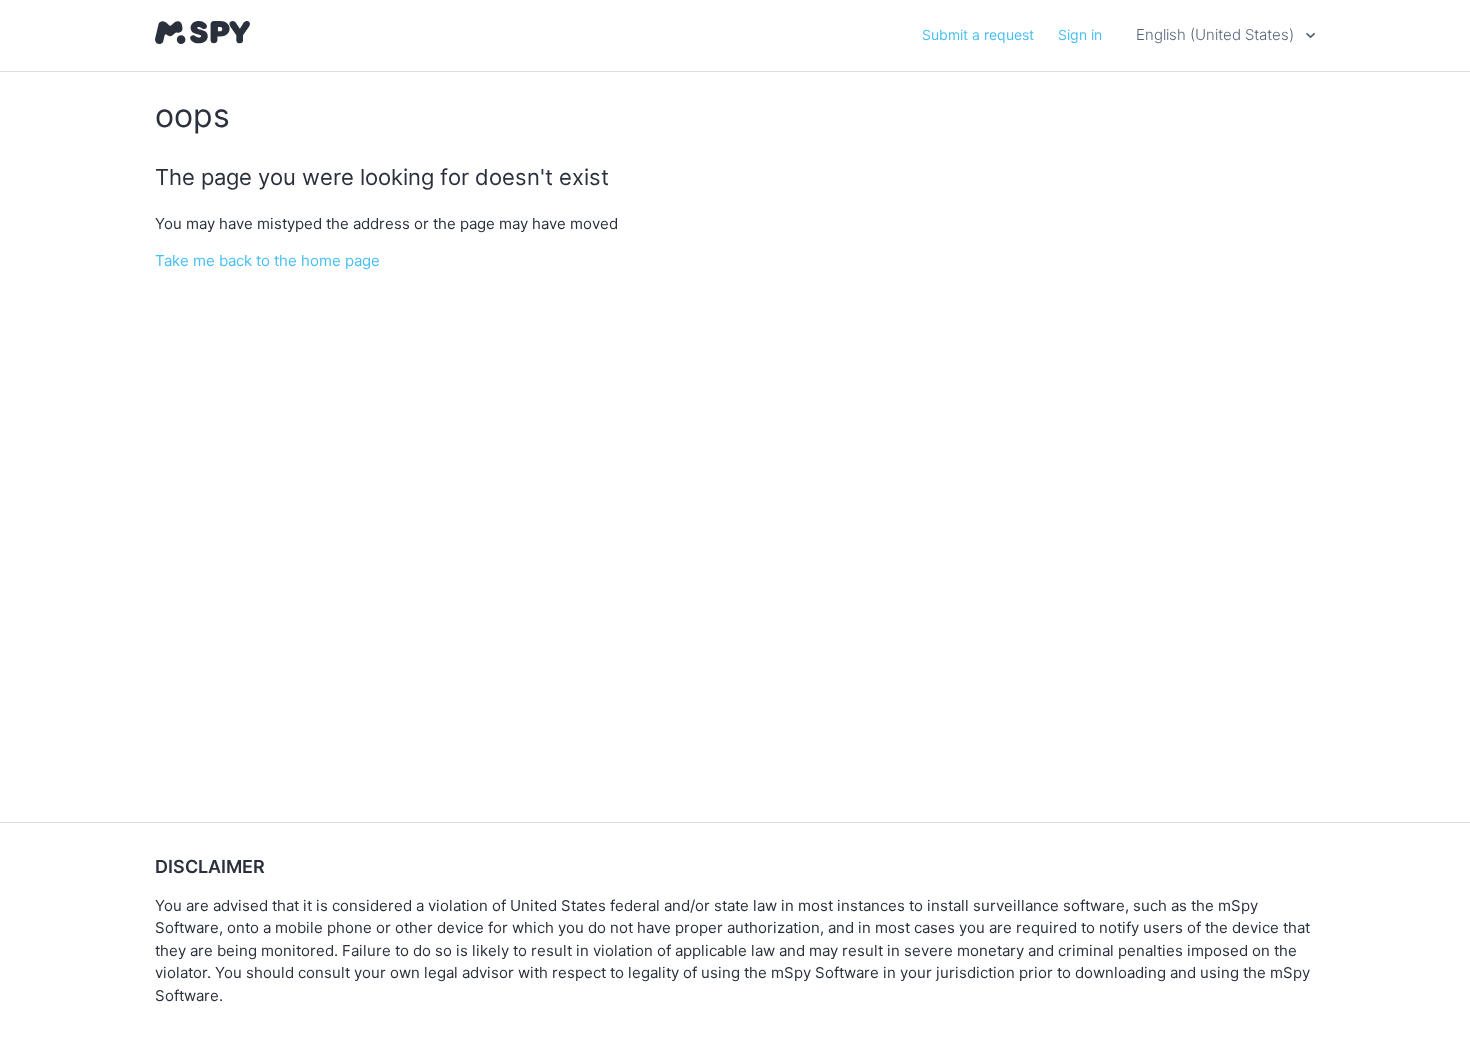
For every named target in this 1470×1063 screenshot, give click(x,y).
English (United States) (1217, 34)
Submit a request (978, 34)
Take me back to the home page (267, 260)
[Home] (202, 38)
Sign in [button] (1080, 34)
